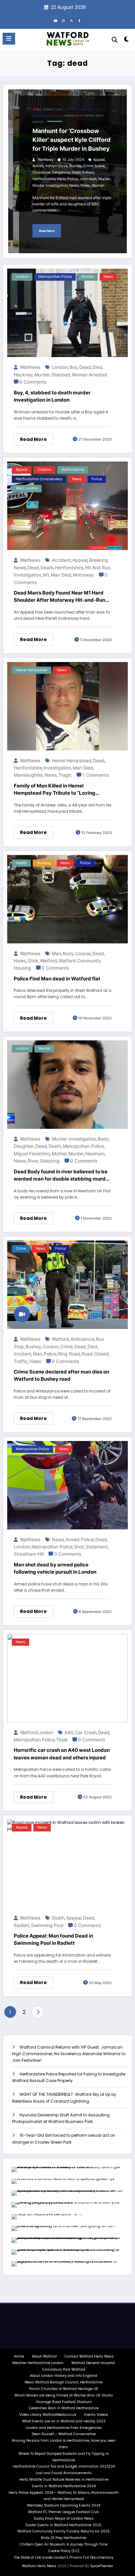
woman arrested (89, 375)
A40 (69, 1732)
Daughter (24, 1146)
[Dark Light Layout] (127, 40)
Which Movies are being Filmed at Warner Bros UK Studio (64, 2395)
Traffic (21, 1361)
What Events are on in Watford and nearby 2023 (64, 2421)
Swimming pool (47, 1925)
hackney (23, 375)
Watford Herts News (40, 2566)
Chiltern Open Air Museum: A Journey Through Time (64, 2544)
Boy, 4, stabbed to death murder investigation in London (52, 396)
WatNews (45, 160)
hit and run (97, 568)
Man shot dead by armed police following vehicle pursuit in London (55, 1568)
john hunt (88, 179)
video (85, 186)
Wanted (38, 122)
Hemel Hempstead (31, 670)
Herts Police (67, 179)
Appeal (37, 110)
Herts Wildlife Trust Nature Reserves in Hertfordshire (64, 2480)
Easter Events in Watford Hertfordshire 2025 (64, 2525)
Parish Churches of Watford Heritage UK (64, 2389)
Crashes (44, 470)
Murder (104, 179)
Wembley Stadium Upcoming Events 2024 (64, 2505)
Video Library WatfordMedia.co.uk (48, 2415)
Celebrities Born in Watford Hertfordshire (64, 2408)
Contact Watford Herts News (89, 2356)
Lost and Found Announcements (64, 2473)
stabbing (50, 1161)
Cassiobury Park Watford (64, 2369)
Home (19, 2356)
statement (97, 1547)
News (80, 116)
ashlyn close (56, 166)
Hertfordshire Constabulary (85, 110)
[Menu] (9, 39)
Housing (44, 863)
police (50, 1354)
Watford (48, 961)
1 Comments (96, 775)
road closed (95, 1354)
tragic (65, 775)
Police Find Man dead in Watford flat (57, 979)
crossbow (41, 172)
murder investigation (50, 186)
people (90, 116)
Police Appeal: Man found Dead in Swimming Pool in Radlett (53, 1940)
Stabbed (61, 375)
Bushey (75, 166)
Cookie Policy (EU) (64, 2551)
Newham (95, 1154)
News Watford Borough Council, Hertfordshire (64, 2382)
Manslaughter (28, 775)
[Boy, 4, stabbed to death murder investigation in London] (67, 313)
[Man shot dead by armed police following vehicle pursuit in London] (67, 1485)
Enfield (88, 172)
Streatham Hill (29, 1554)
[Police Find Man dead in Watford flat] (67, 899)
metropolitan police (48, 116)
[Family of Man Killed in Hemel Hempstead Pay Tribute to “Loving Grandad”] (67, 706)
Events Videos (96, 2415)
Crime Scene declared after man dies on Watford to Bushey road (61, 1375)
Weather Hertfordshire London (38, 2363)
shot (79, 1547)
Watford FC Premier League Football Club (64, 2512)
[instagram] (64, 21)
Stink (33, 961)
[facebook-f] (79, 21)
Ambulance (82, 1339)
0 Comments (33, 382)
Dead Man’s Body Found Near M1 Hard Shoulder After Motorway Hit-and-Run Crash (59, 597)
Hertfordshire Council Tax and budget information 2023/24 (64, 2466)
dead (76, 172)
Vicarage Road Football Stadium (64, 2402)
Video (100, 116)
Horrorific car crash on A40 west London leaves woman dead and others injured (62, 1754)
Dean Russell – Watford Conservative (64, 2434)
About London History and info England (64, 2376)
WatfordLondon (36, 1732)
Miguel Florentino (32, 1154)
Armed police (80, 1539)
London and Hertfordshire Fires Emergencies (64, 2428)
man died (61, 575)
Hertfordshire (44, 179)
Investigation (28, 575)
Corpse (83, 953)
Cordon (51, 1346)
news (74, 186)
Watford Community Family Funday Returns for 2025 (64, 2531)
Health (21, 863)
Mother (59, 1154)
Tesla (62, 1740)
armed (38, 166)
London (22, 277)
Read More (47, 231)
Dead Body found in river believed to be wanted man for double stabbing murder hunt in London (62, 1176)
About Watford (44, 2356)
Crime (67, 1346)
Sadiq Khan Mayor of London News (64, 2519)
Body (68, 953)
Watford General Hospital (93, 2363)
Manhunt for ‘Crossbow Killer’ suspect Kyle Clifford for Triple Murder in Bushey (71, 140)
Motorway (83, 575)
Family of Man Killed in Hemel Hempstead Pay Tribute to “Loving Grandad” (55, 790)
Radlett (21, 1925)
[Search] (115, 40)
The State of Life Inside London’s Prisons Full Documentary (64, 2557)
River (33, 1161)
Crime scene (94, 166)
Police (97, 479)
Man (56, 953)
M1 (46, 575)
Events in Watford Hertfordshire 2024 (64, 2486)
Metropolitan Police (83, 1146)
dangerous (61, 172)
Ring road (69, 1354)
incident (22, 1354)
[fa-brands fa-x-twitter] (71, 21)
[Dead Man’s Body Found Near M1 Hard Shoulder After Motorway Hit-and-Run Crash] (67, 506)
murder (69, 116)
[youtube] (56, 21)
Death (47, 568)
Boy (74, 367)
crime (59, 110)
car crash (86, 1732)
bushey (48, 110)
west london (27, 488)
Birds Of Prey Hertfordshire (64, 2538)
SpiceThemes (102, 2566)
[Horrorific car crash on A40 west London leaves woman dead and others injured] (67, 1678)
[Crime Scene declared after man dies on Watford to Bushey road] (67, 1285)
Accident (61, 560)
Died (97, 367)
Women (98, 186)
